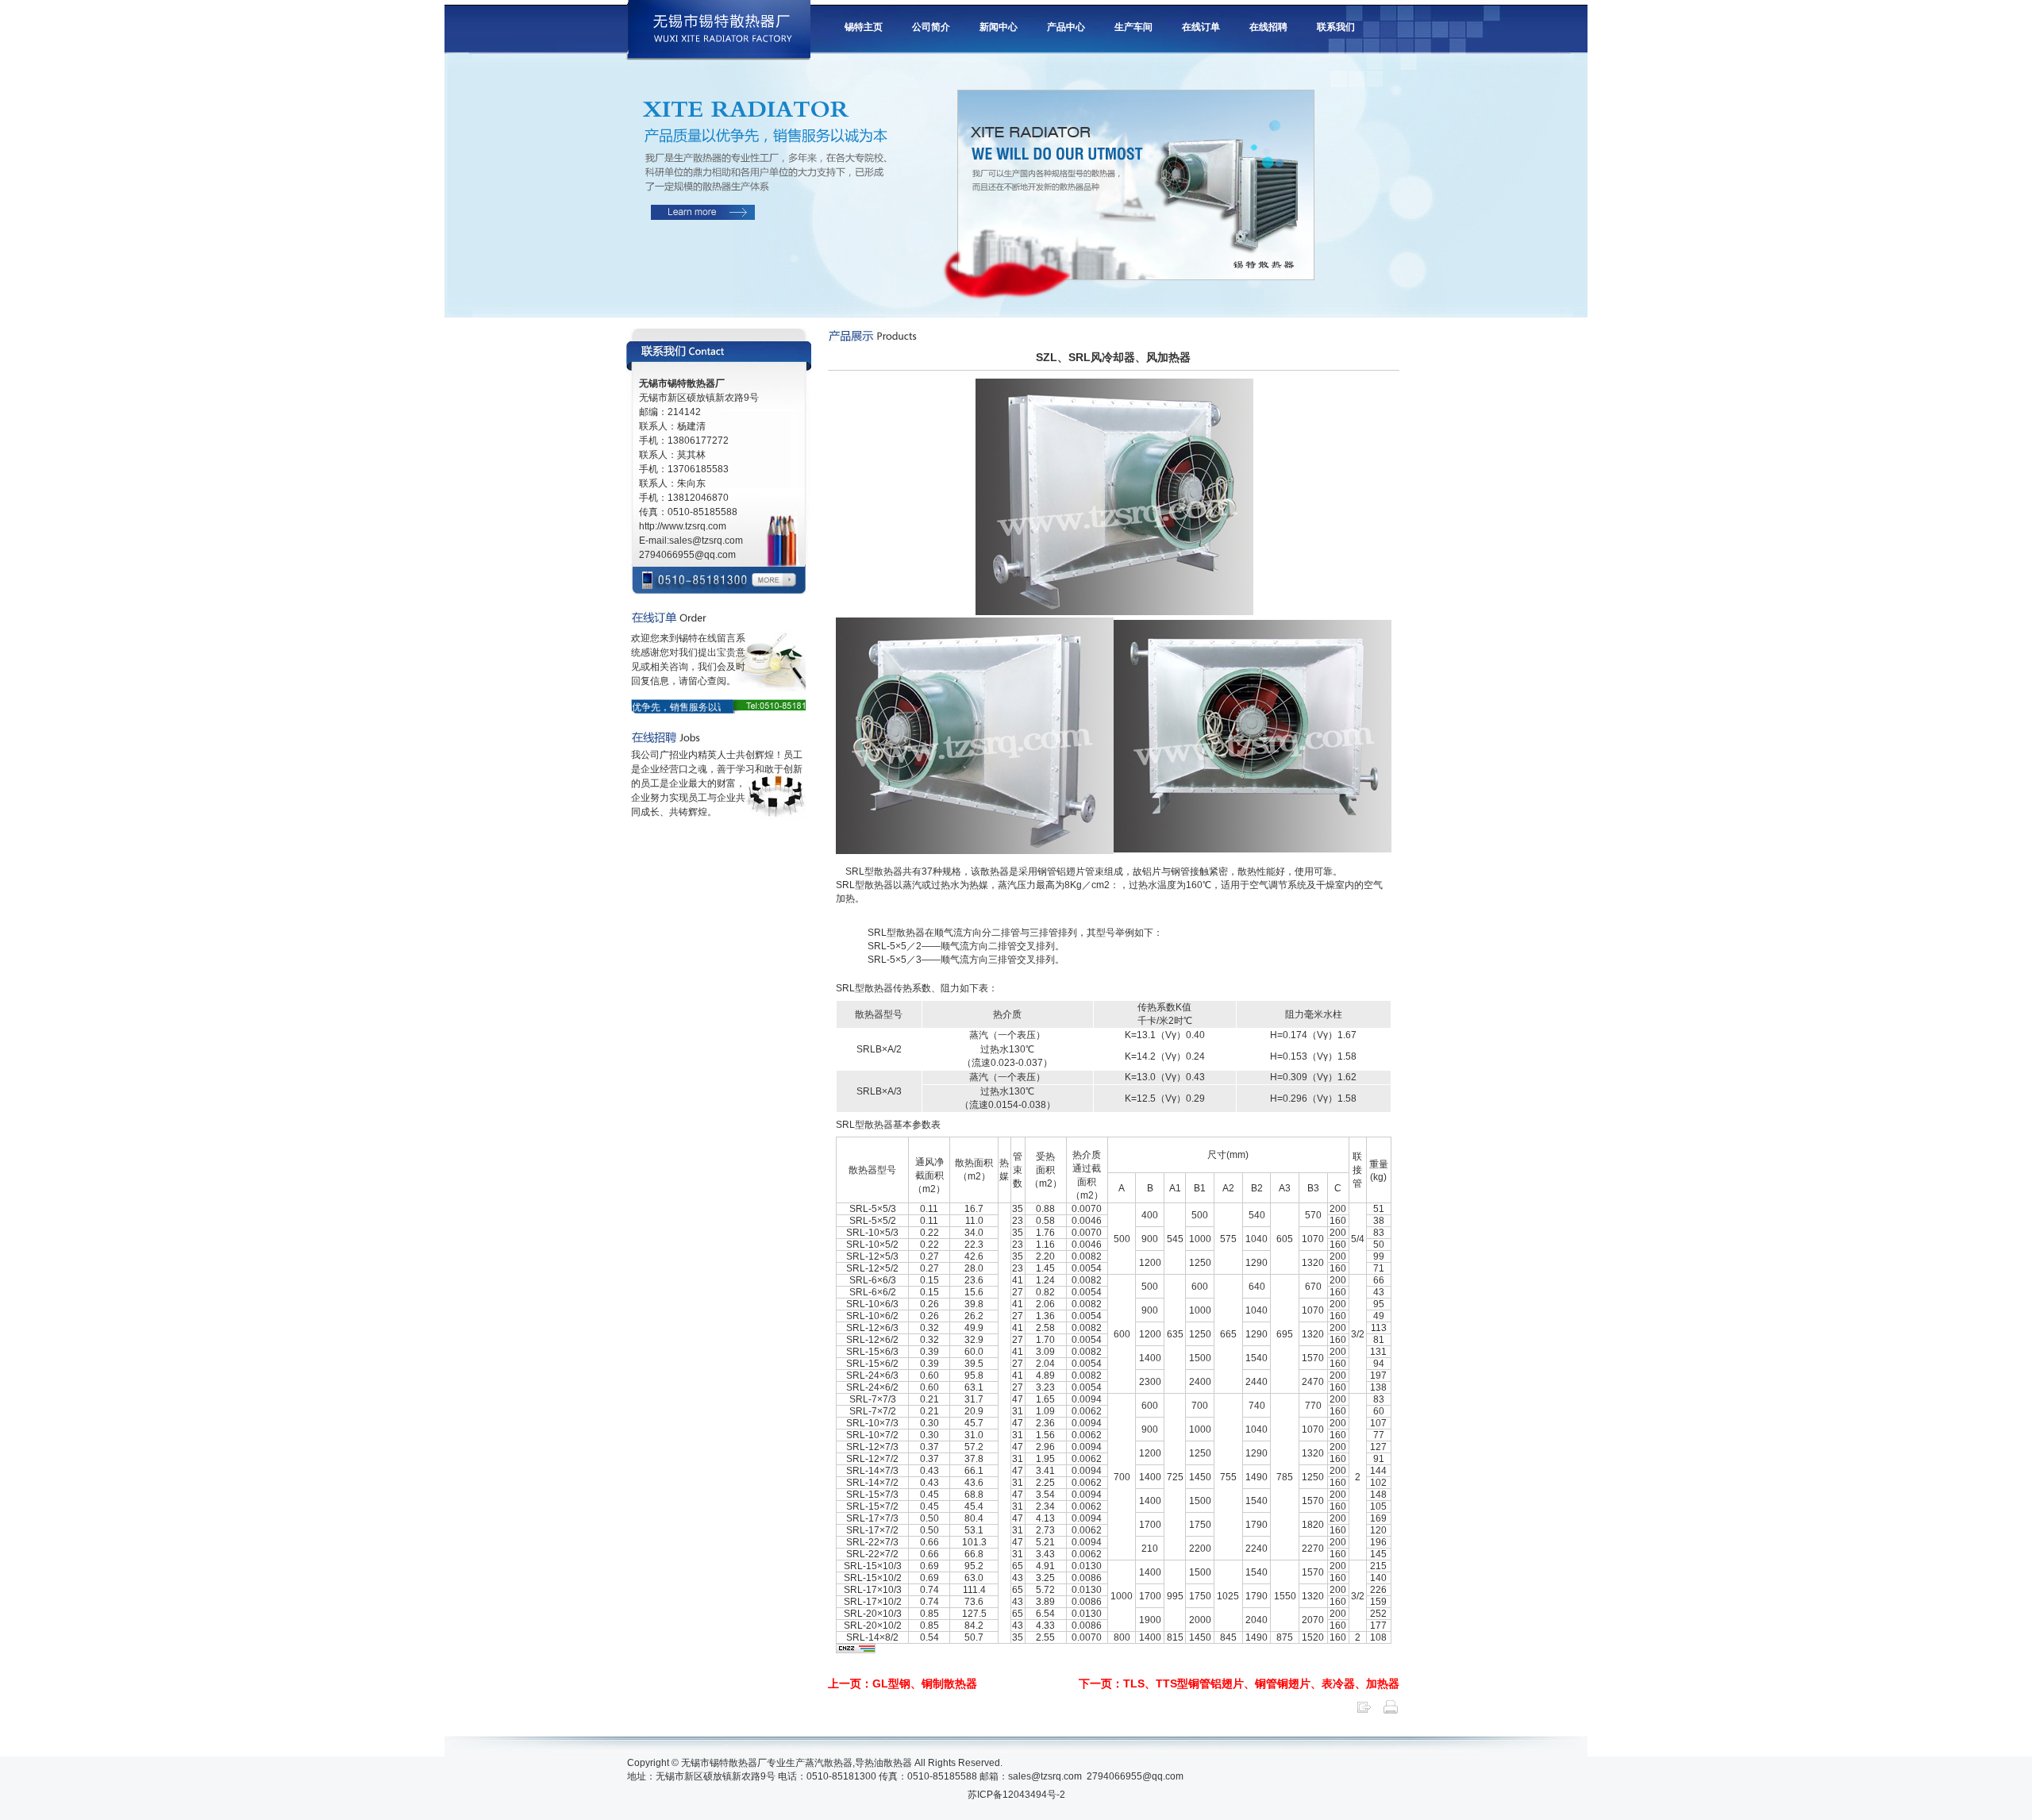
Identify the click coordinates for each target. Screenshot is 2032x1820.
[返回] (1364, 1712)
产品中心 (1066, 27)
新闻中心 (999, 27)
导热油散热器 (883, 1763)
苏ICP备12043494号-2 (1016, 1795)
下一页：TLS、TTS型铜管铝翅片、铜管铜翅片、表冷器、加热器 (1239, 1683)
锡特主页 (864, 27)
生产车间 (1133, 27)
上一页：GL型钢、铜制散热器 (902, 1683)
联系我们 (1336, 27)
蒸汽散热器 (829, 1763)
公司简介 (931, 27)
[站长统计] (856, 1650)
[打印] (1391, 1712)
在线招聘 (1268, 27)
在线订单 (1201, 27)
